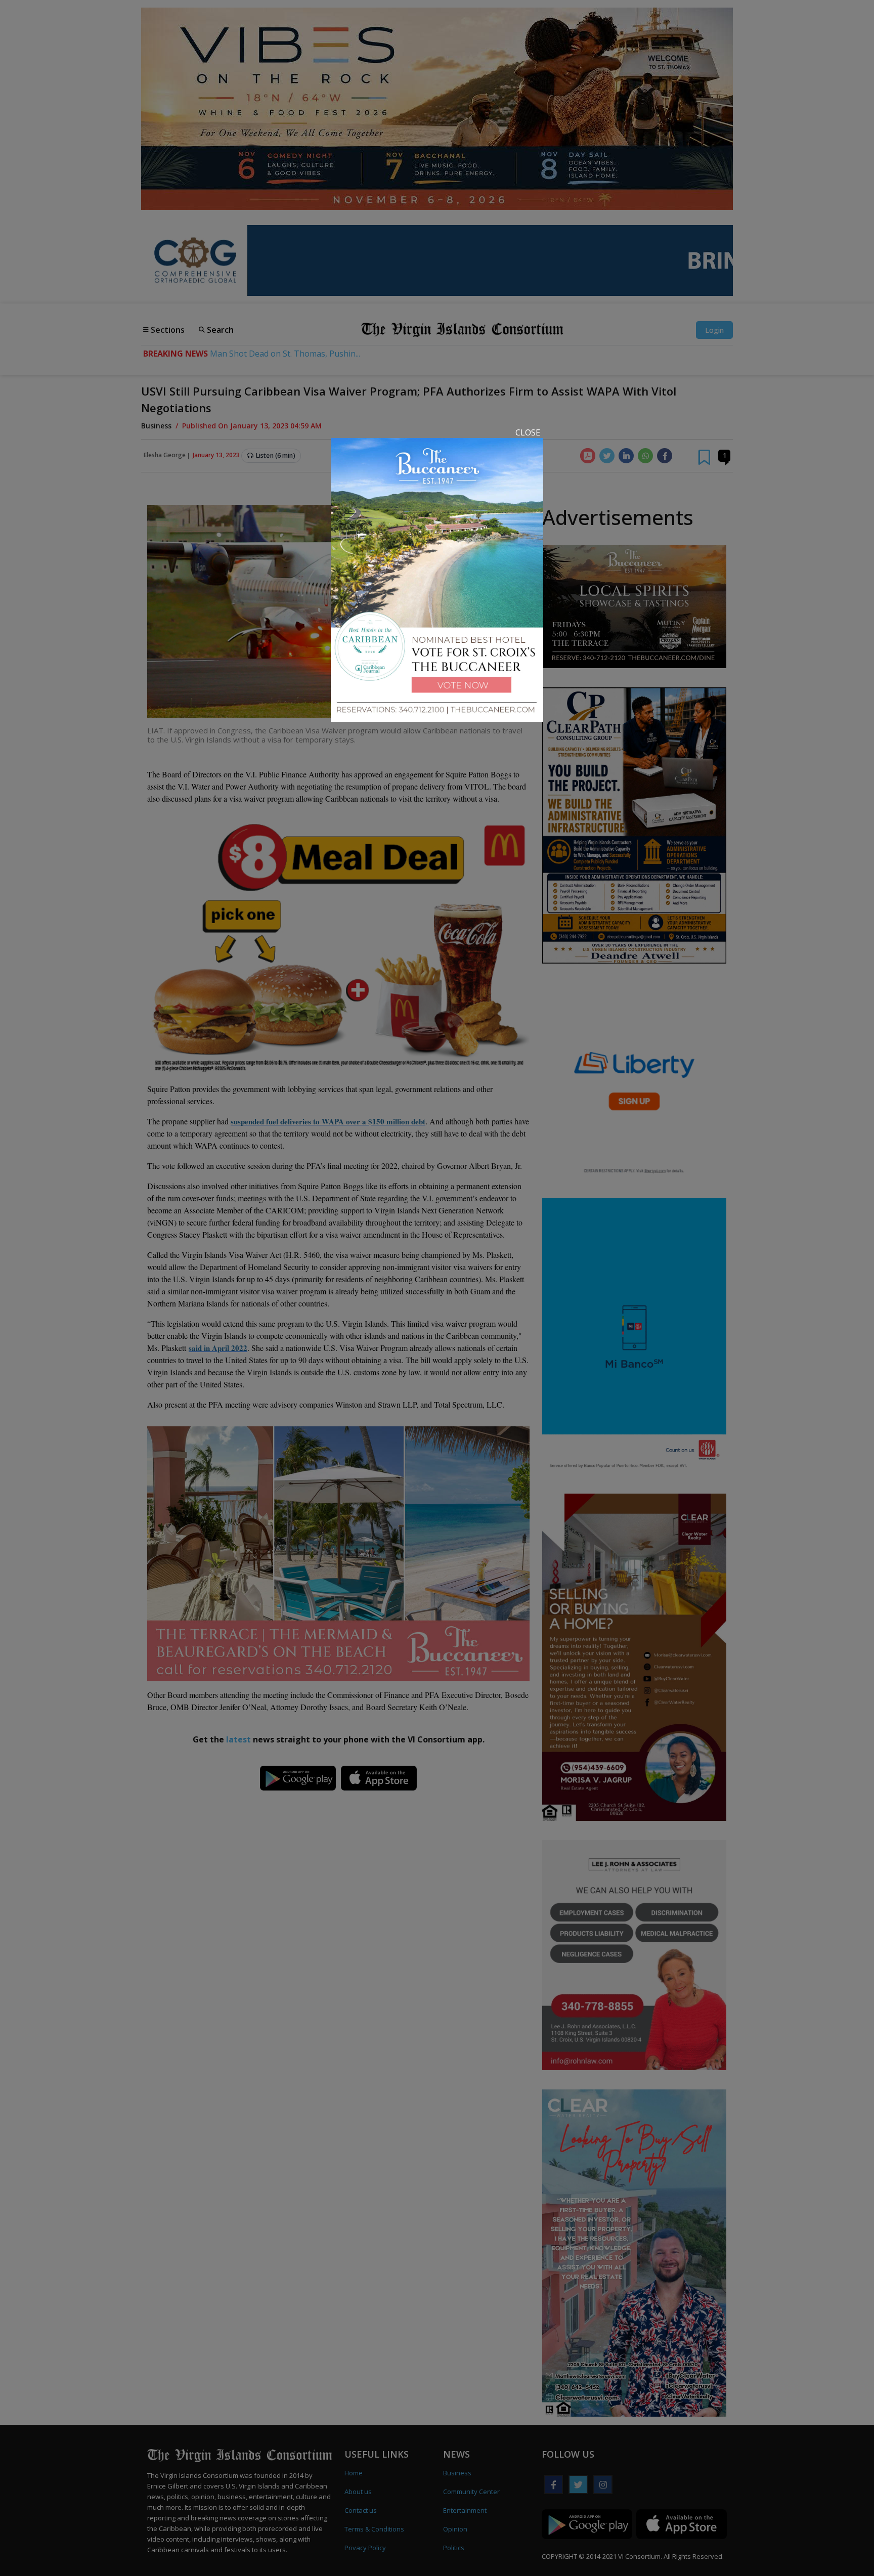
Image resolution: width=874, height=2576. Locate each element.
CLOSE (528, 432)
